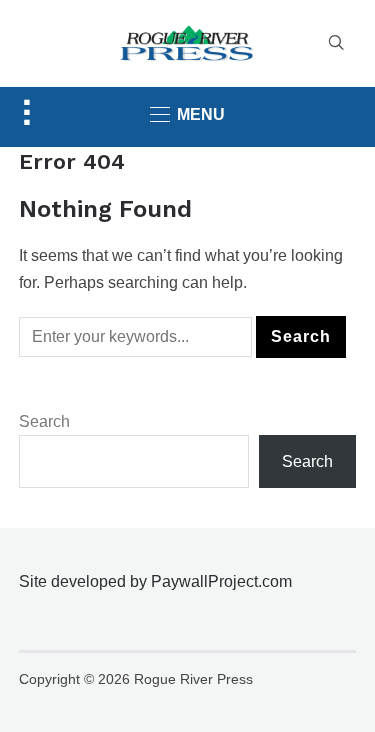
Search (44, 421)
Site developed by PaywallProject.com (155, 581)
